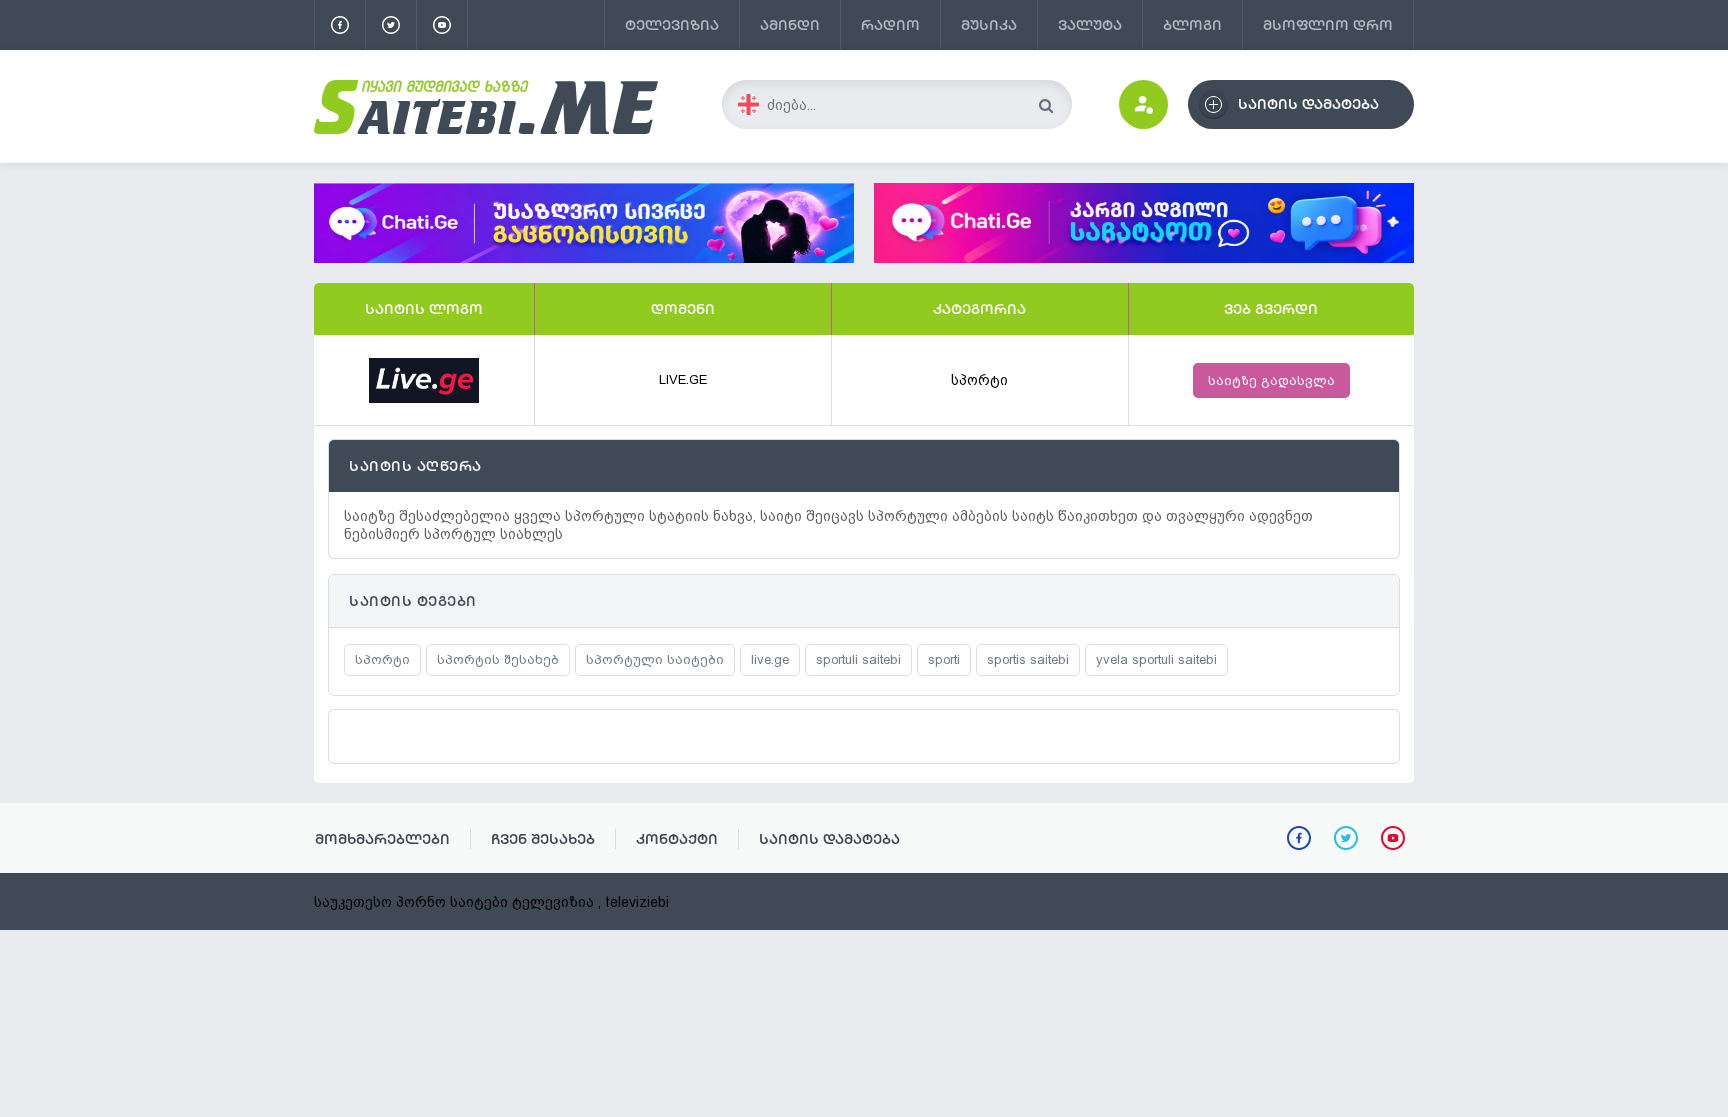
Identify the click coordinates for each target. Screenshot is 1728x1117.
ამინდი (790, 25)
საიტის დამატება (829, 839)
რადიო (890, 25)
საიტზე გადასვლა (1271, 380)
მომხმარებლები (382, 839)
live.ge (770, 659)
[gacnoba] (584, 258)
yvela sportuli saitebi (1156, 659)
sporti (944, 659)
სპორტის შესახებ (498, 659)
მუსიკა (989, 25)
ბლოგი (1192, 25)
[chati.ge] (1144, 223)
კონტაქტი (677, 839)
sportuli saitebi (858, 659)
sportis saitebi (1028, 659)
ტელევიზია (672, 25)
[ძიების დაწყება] (1045, 105)
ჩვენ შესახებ (543, 839)
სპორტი (979, 380)
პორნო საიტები (452, 902)
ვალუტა (1090, 25)
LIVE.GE (683, 379)
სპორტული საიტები (655, 659)
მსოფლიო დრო (1328, 25)
